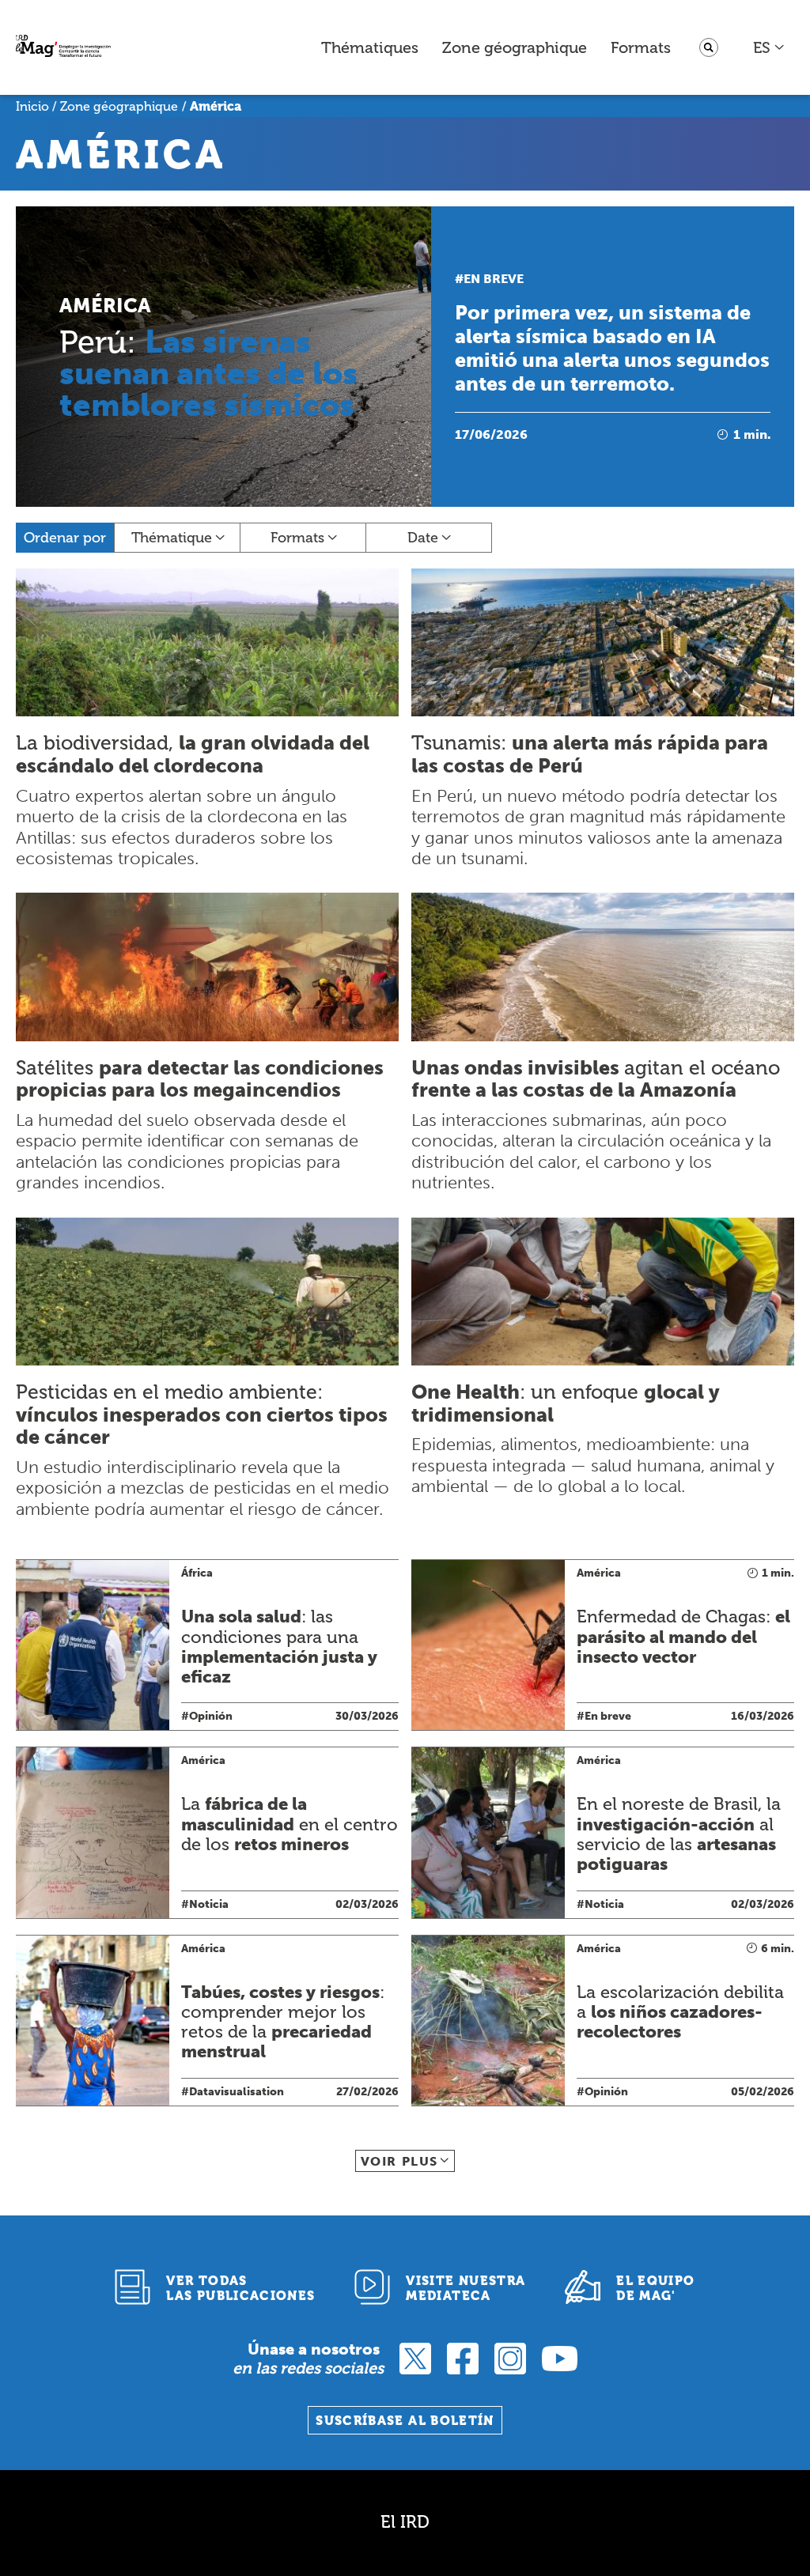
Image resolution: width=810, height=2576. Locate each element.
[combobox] (769, 47)
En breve (494, 279)
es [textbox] (762, 47)
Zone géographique (515, 47)
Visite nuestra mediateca (466, 2288)
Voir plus (399, 2161)
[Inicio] (63, 48)
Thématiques (370, 47)
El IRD (405, 2522)
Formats (641, 47)
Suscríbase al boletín (405, 2421)
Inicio (32, 106)
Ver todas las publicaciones (240, 2288)
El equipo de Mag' (655, 2288)
